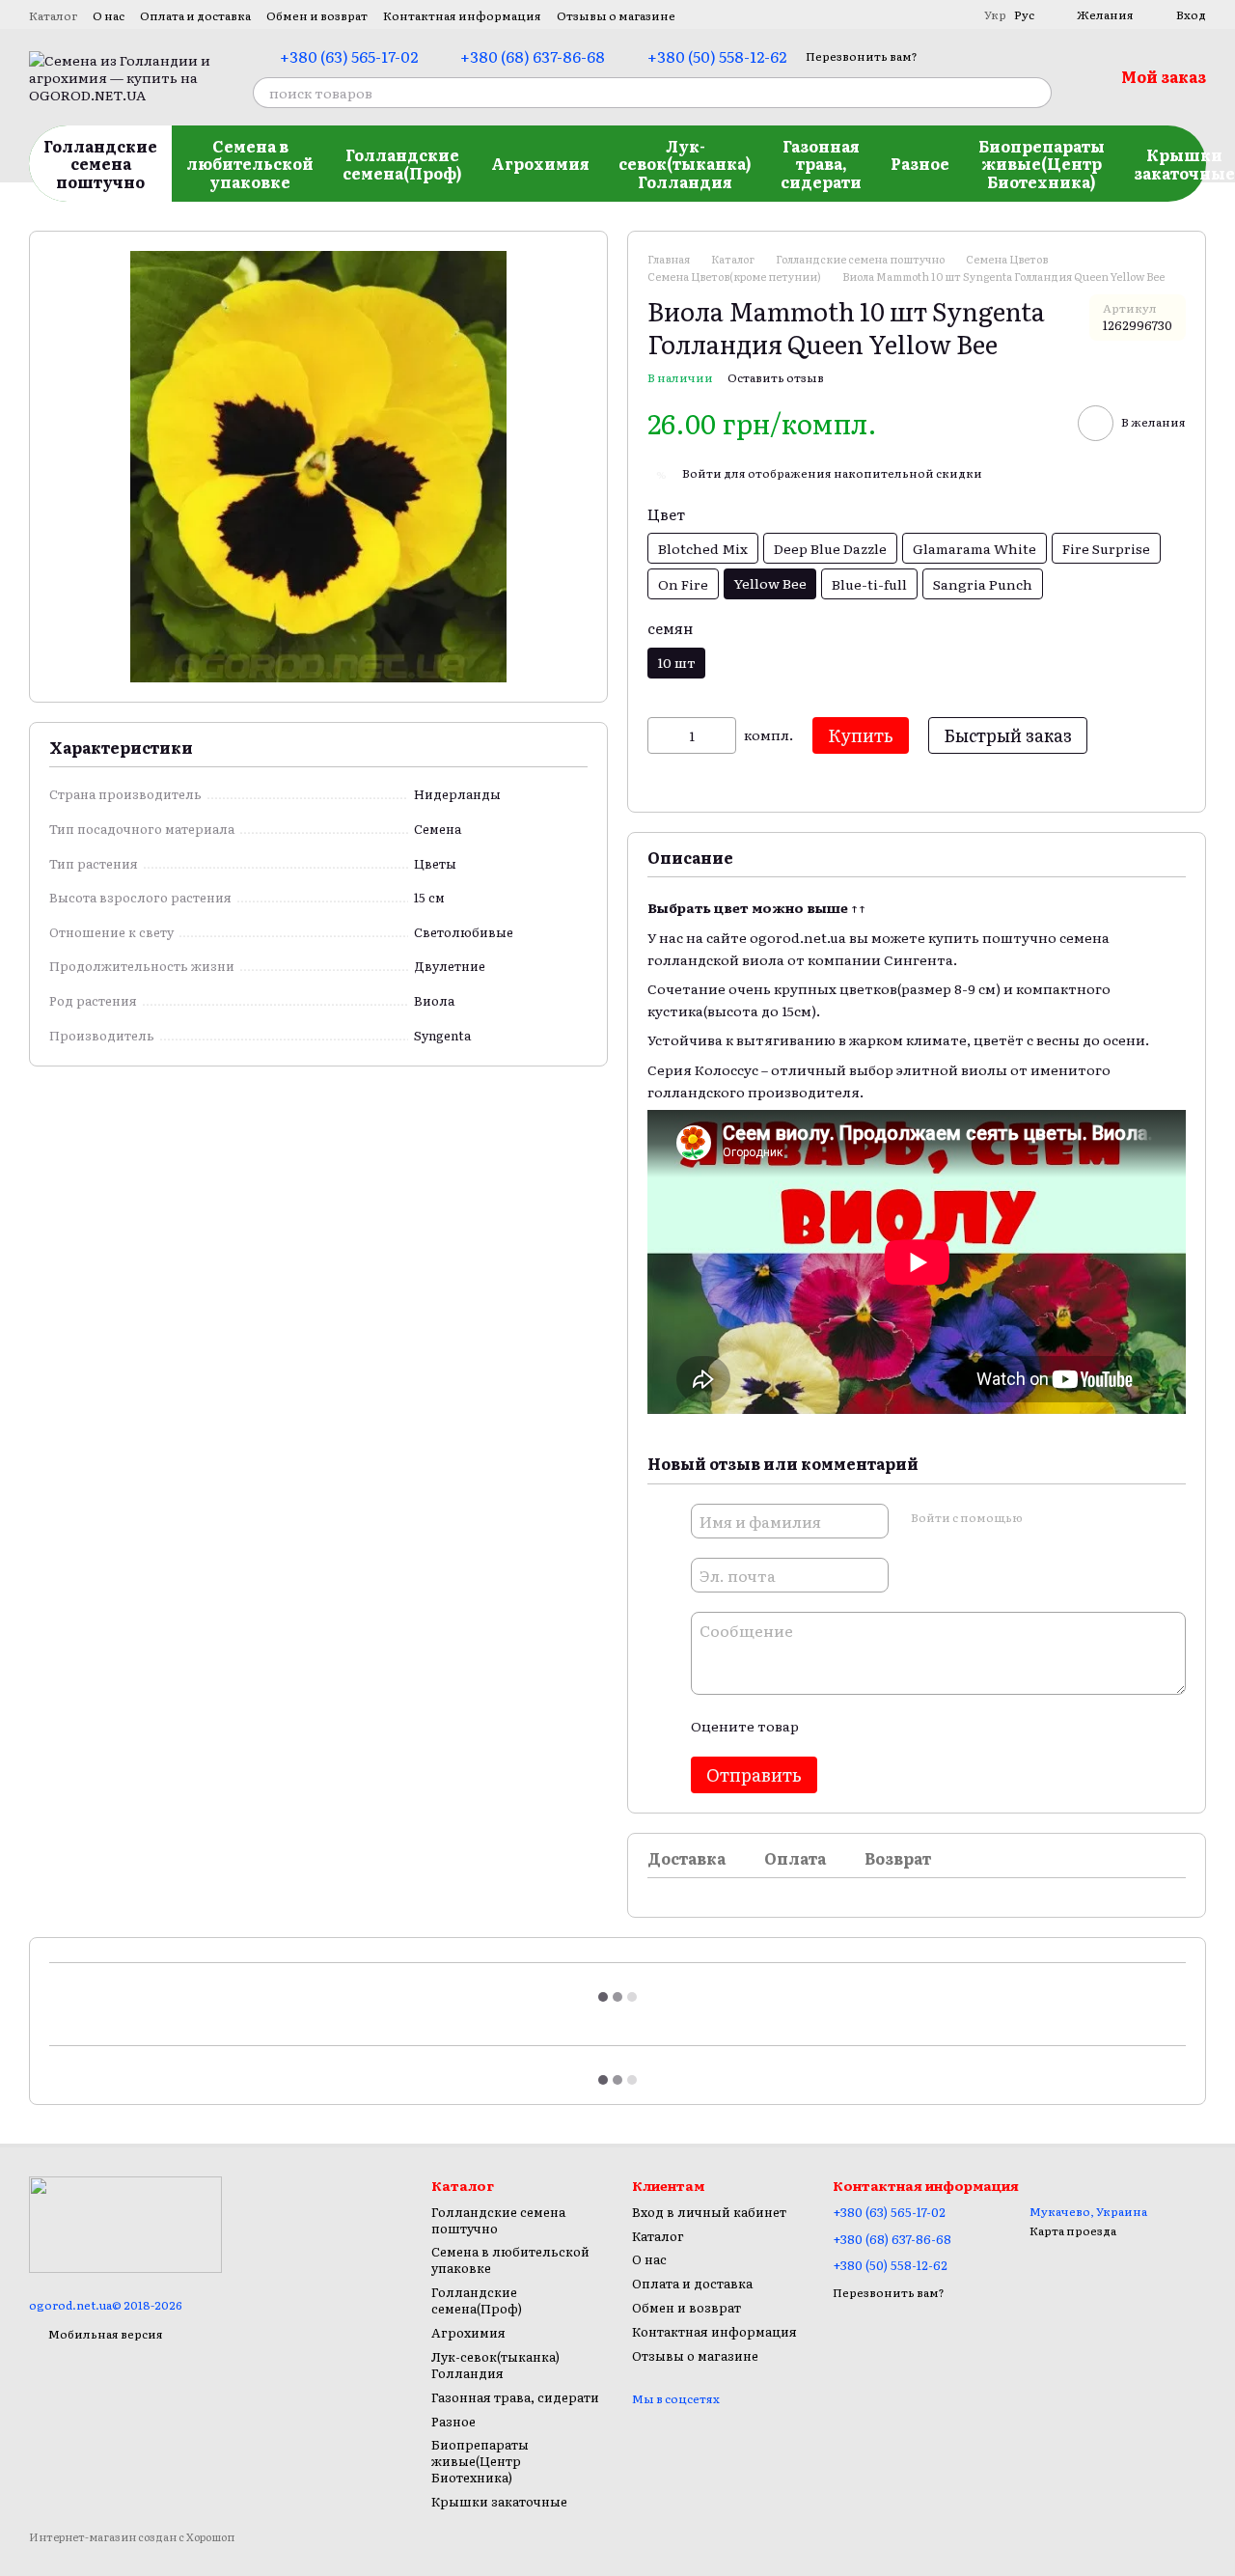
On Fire (683, 584)
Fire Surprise (1106, 548)
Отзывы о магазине (616, 15)
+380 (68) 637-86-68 (533, 56)
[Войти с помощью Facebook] (1043, 1518)
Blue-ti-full (869, 584)
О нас (109, 15)
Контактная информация (462, 15)
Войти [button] (702, 473)
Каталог (53, 15)
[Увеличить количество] (722, 735)
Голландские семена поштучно (100, 164)
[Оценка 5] (953, 1726)
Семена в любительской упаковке (250, 164)
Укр (995, 14)
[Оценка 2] (861, 1726)
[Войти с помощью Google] (1074, 1518)
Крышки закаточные (499, 2501)
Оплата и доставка (195, 15)
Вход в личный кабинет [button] (709, 2212)
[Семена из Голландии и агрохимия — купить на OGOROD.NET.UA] (125, 2224)
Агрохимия (540, 163)
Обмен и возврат (317, 15)
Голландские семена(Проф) (402, 163)
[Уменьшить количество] (662, 735)
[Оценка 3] (892, 1726)
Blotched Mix (703, 548)
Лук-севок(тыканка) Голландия (685, 164)
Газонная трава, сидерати (821, 164)
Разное (920, 163)
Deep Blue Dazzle (830, 548)
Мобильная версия (105, 2334)
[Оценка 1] (830, 1726)
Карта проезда (1073, 2230)
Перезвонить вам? (862, 56)
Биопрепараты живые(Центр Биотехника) (1042, 164)
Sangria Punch (983, 584)
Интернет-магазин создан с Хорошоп (132, 2537)
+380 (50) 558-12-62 (717, 56)
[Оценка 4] (922, 1726)
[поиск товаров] (1036, 93)
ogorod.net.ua (798, 937)
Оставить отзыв (776, 377)
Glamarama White (974, 548)
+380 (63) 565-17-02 (349, 56)
